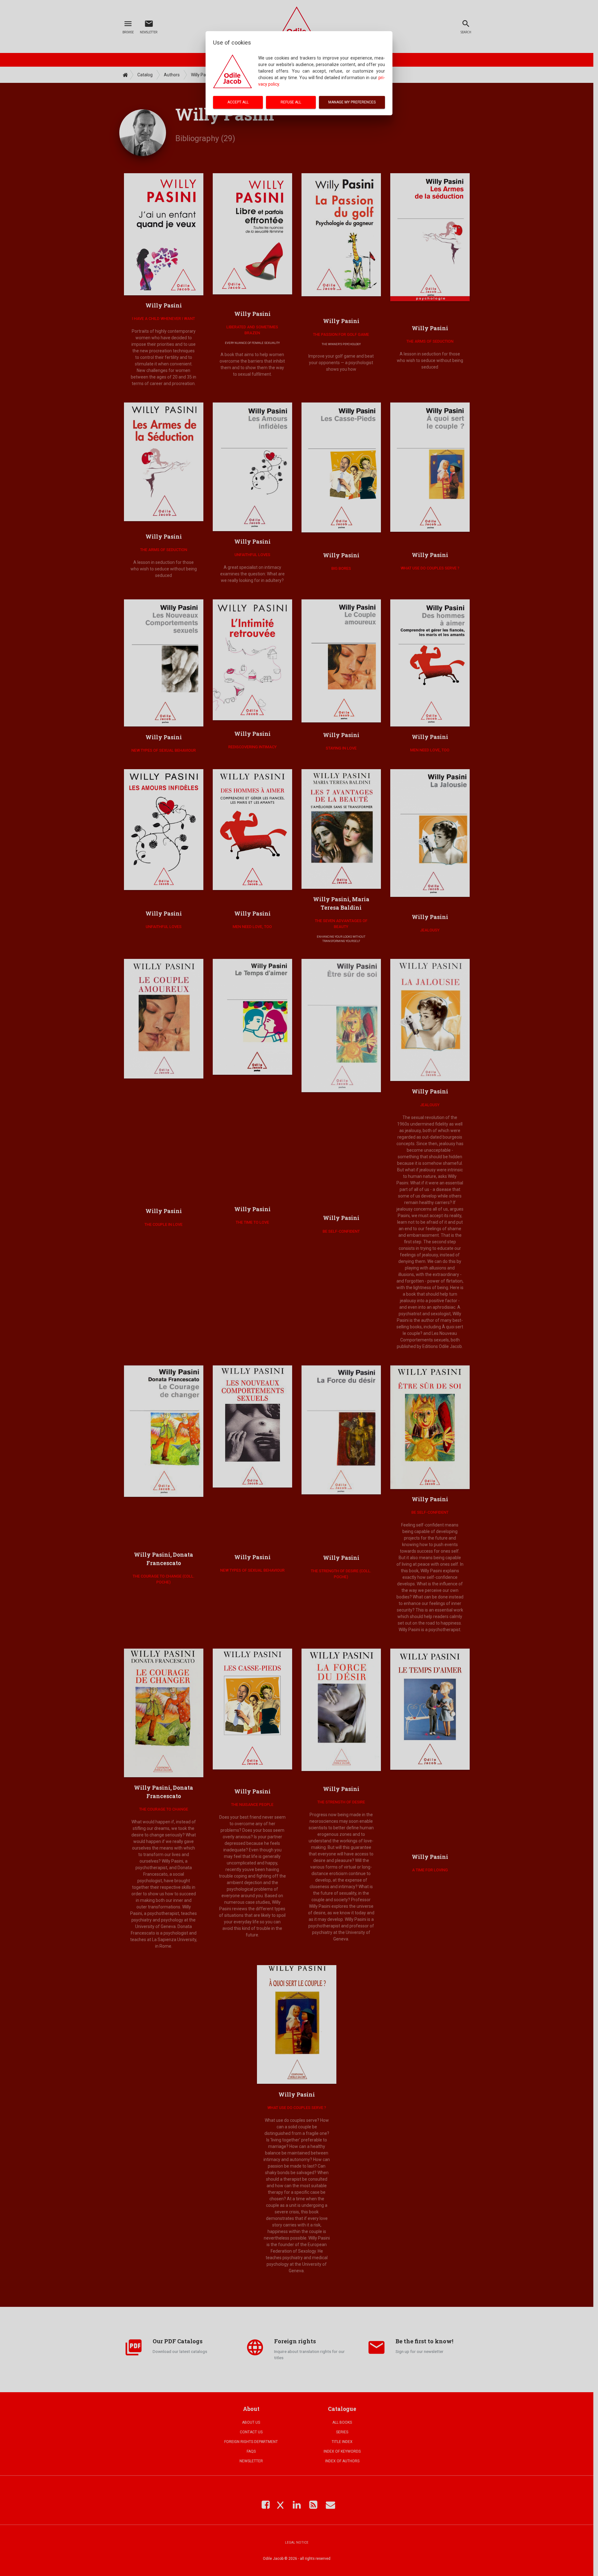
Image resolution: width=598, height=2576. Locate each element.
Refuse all (291, 102)
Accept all (238, 102)
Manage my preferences (352, 102)
